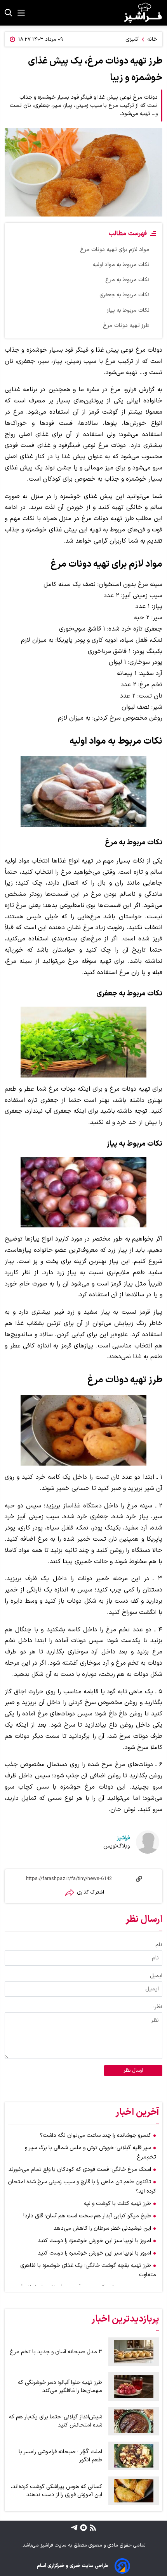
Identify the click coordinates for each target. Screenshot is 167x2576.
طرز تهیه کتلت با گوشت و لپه (117, 2204)
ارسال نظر (133, 2071)
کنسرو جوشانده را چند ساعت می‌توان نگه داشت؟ (96, 2135)
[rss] (92, 2528)
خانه (152, 39)
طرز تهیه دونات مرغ (126, 326)
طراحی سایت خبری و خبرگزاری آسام (73, 2566)
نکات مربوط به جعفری (124, 295)
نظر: (158, 2007)
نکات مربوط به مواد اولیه (121, 265)
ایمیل (156, 1976)
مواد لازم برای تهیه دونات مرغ (115, 250)
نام (159, 1945)
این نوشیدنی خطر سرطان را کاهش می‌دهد (102, 2228)
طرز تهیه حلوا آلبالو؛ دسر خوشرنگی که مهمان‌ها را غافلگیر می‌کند (60, 2387)
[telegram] (74, 2528)
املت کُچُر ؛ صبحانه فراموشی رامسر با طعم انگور (60, 2456)
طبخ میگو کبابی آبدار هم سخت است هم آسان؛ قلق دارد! (87, 2216)
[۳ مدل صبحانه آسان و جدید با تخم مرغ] (134, 2352)
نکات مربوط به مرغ (127, 280)
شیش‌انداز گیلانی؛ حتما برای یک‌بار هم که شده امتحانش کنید (56, 2421)
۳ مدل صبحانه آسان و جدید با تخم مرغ (56, 2352)
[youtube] (83, 2528)
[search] (9, 13)
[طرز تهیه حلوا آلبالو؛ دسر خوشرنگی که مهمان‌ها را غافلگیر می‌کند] (134, 2387)
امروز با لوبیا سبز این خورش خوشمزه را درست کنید (94, 2241)
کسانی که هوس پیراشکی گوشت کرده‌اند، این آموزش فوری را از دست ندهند (57, 2491)
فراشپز (123, 1838)
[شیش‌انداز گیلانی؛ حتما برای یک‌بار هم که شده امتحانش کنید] (134, 2421)
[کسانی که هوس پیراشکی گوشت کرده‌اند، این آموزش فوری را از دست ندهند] (134, 2491)
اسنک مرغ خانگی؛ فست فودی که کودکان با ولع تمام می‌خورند (80, 2170)
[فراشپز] (143, 13)
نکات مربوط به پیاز (128, 310)
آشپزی (132, 39)
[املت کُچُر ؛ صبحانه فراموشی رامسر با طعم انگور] (134, 2456)
